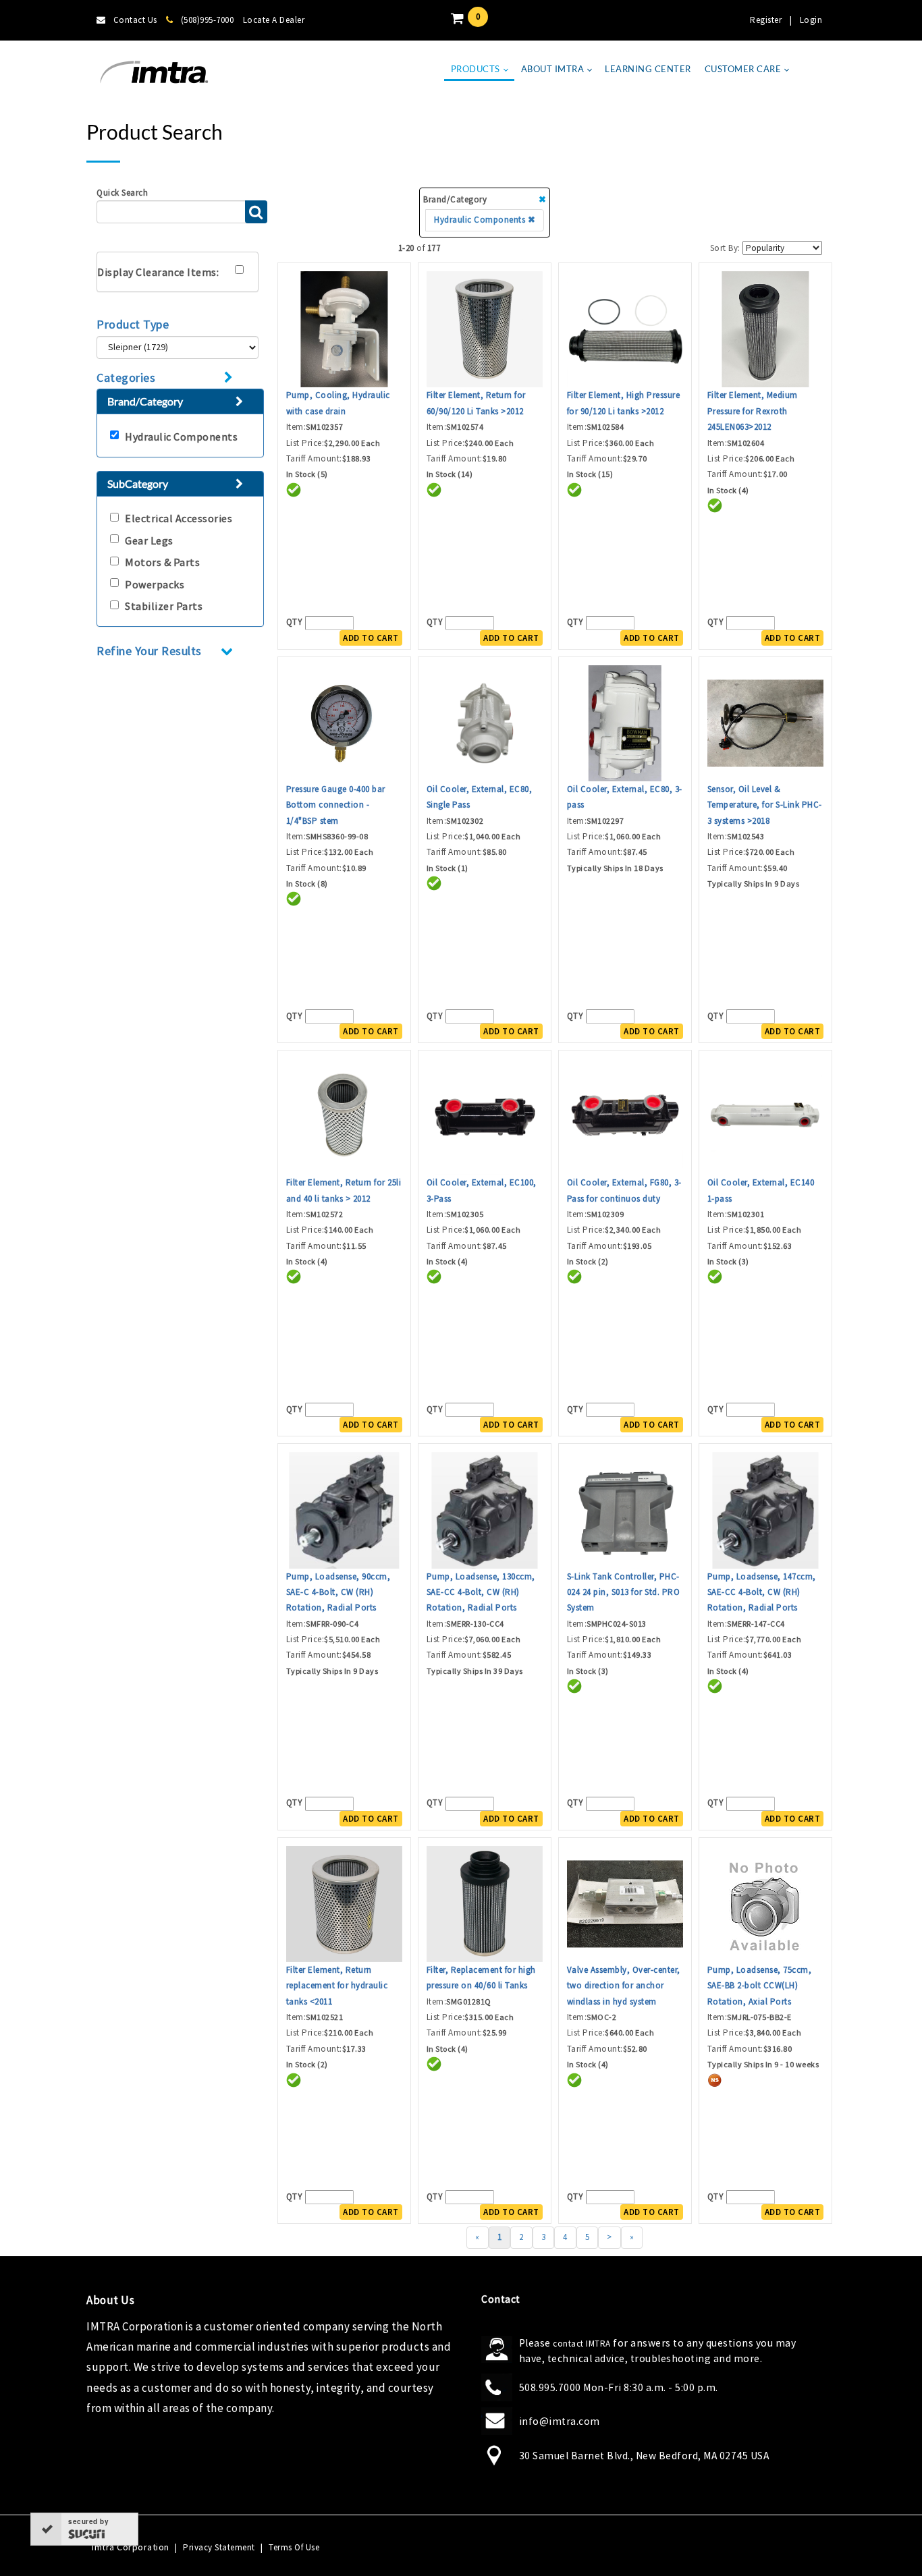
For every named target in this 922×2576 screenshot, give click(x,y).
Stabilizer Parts (164, 606)
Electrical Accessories (179, 518)
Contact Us (135, 20)
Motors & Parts (162, 562)
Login (811, 20)
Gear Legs (149, 540)
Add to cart (371, 638)
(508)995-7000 (207, 20)
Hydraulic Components (181, 437)
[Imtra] (154, 73)
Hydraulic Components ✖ (485, 220)
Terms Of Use (294, 2547)
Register (766, 20)
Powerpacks (155, 584)
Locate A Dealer (274, 20)
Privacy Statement (219, 2547)
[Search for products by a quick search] (256, 212)
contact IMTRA (582, 2344)
